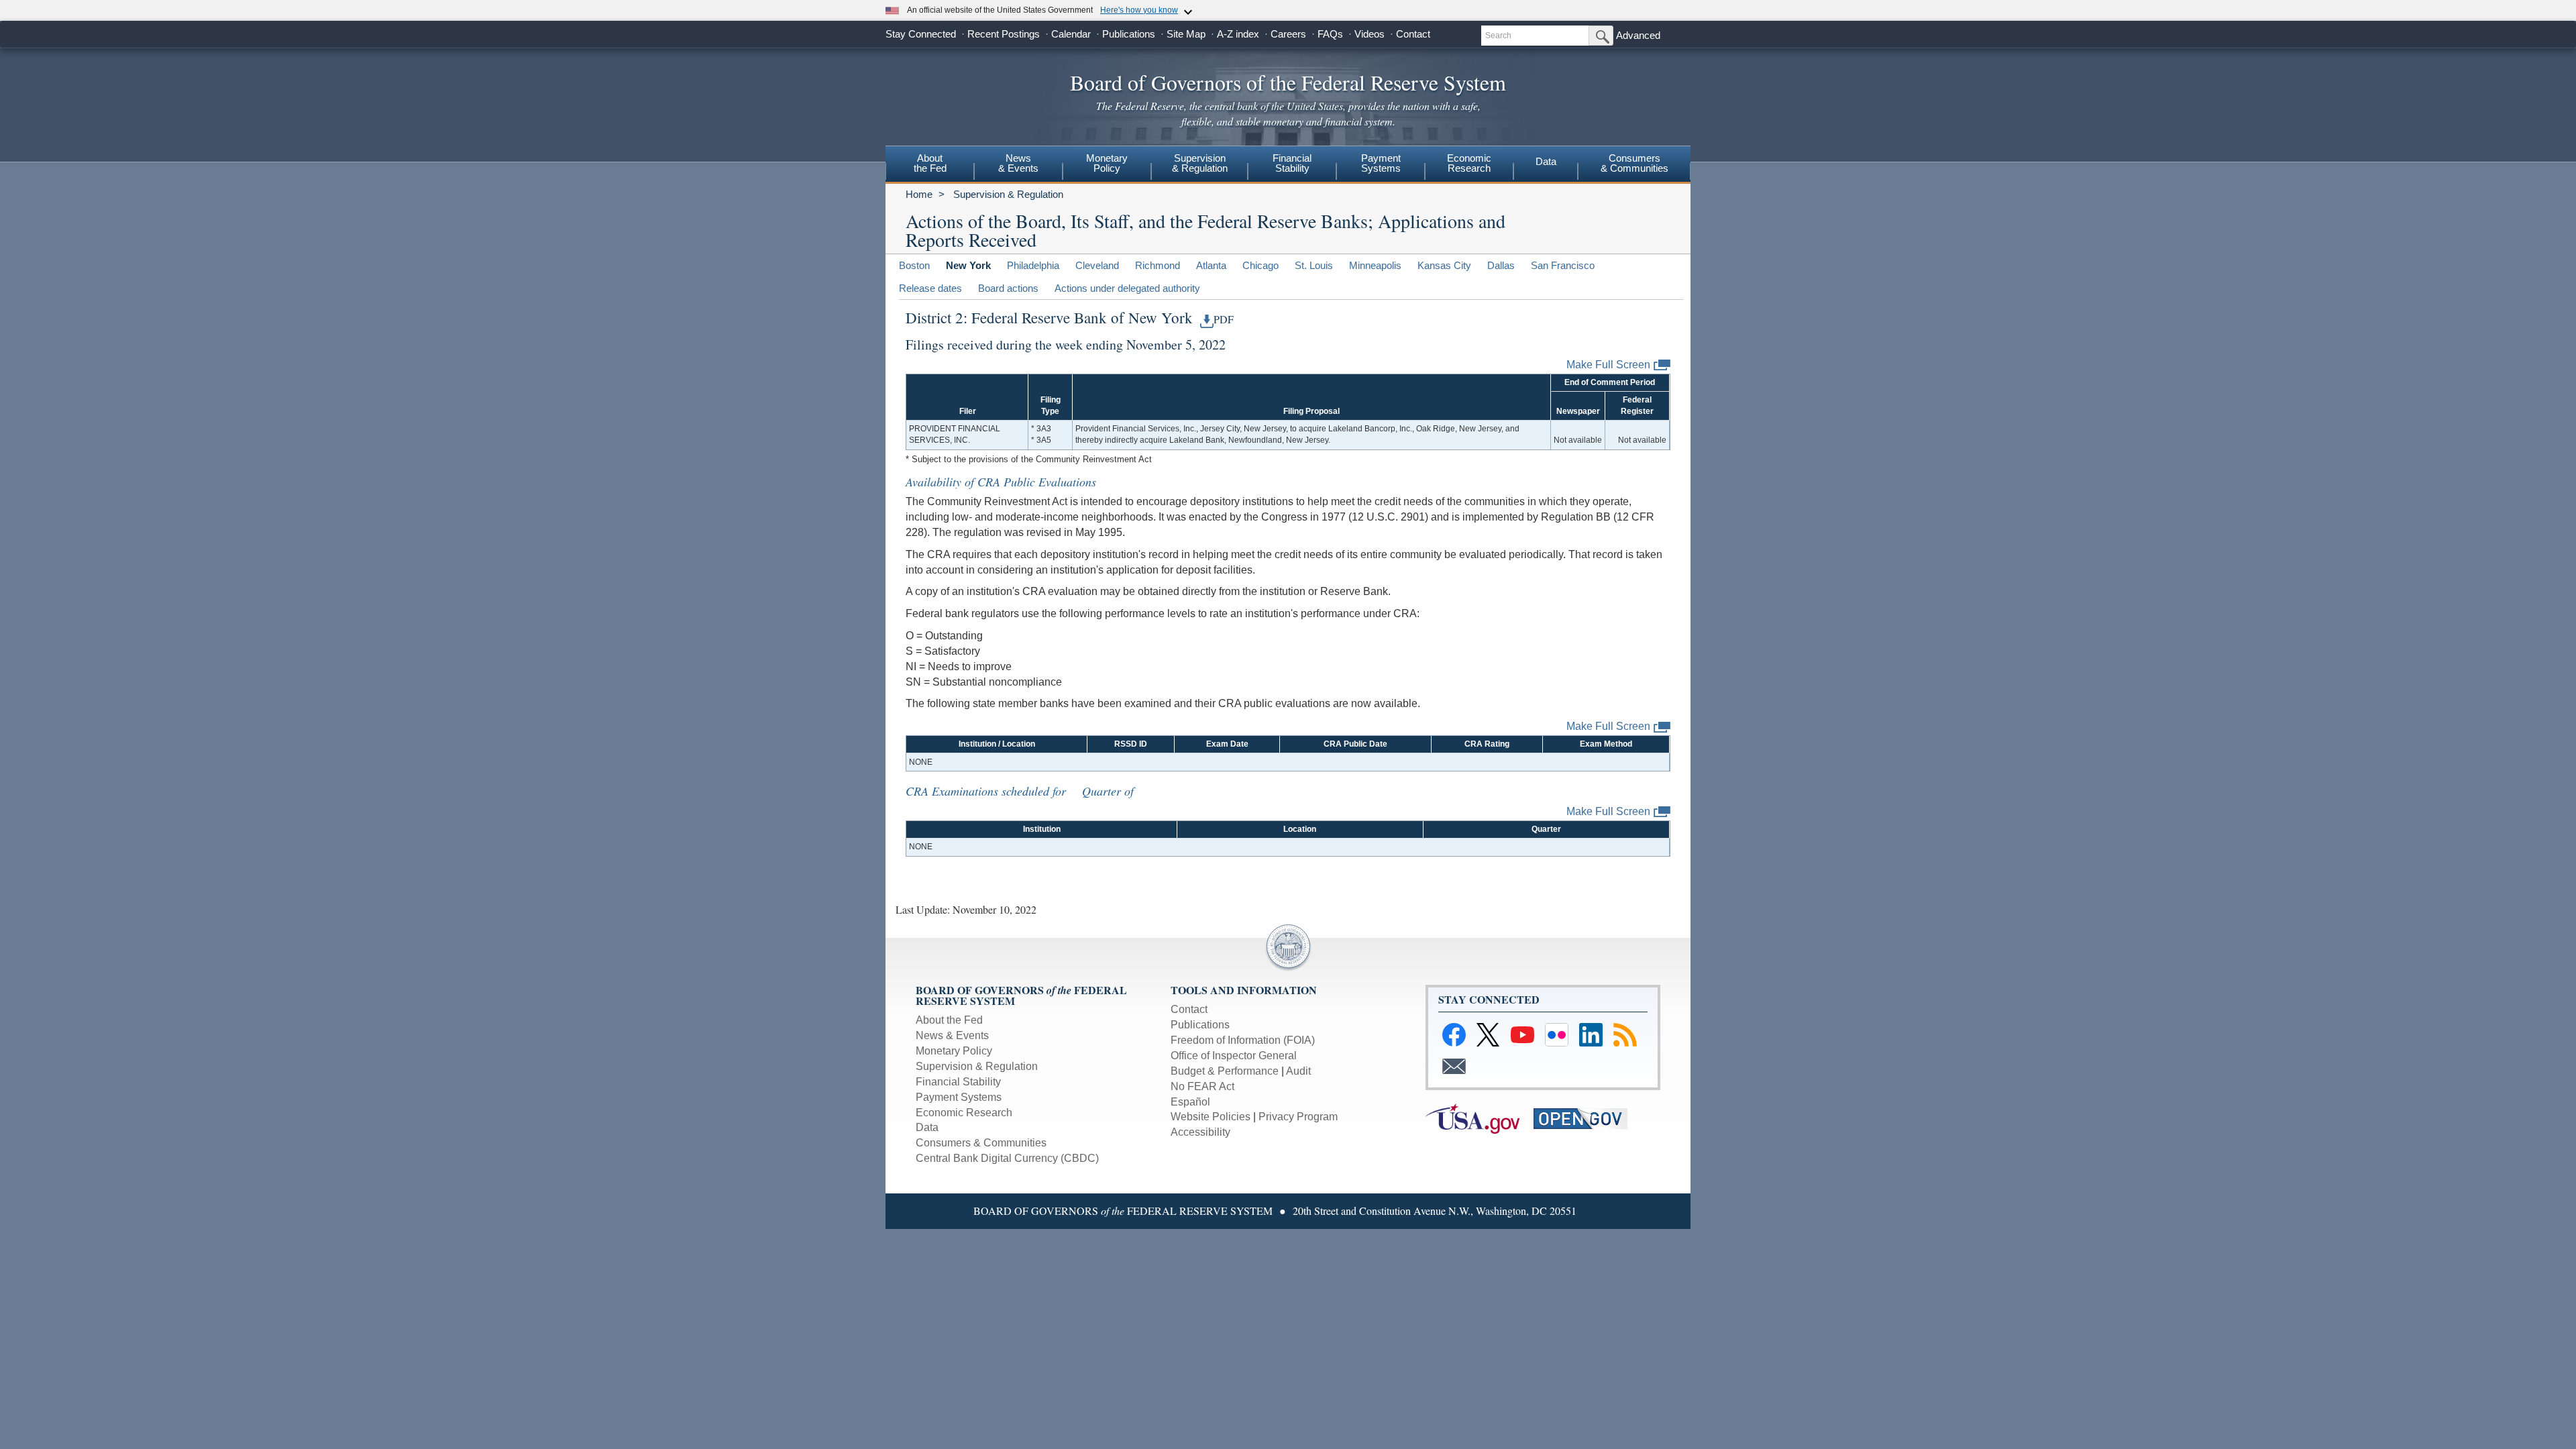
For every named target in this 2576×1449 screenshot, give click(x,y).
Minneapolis (1375, 265)
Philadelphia (1033, 265)
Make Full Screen (1608, 364)
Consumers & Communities (981, 1143)
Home (919, 194)
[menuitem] (930, 165)
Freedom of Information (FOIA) (1243, 1040)
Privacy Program (1298, 1117)
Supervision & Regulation (1008, 194)
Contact (1413, 34)
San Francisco (1563, 265)
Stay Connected (921, 34)
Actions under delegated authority (1127, 288)
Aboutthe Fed (930, 163)
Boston (914, 265)
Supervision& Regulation (1200, 163)
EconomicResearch (1469, 163)
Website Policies (1211, 1117)
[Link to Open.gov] (1586, 1118)
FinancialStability (1292, 163)
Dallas (1501, 265)
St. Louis (1314, 265)
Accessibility (1200, 1132)
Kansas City (1444, 265)
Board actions (1008, 288)
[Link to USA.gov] (1480, 1118)
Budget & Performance (1225, 1071)
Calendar (1071, 34)
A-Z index (1238, 34)
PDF (1224, 319)
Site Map (1186, 34)
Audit (1298, 1071)
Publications (1129, 34)
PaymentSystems (1381, 163)
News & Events (1018, 163)
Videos (1370, 34)
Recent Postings (1004, 34)
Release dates (930, 288)
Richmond (1158, 265)
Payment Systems (959, 1097)
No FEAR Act (1202, 1086)
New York (968, 265)
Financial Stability (958, 1082)
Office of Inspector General (1234, 1056)
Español (1190, 1102)
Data (1546, 161)
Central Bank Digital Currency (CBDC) (1007, 1158)
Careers (1288, 34)
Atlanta (1211, 265)
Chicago (1260, 265)
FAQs (1330, 34)
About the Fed (949, 1020)
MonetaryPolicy (1107, 163)
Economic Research (964, 1113)
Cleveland (1097, 265)
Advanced (1638, 35)
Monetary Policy (954, 1051)
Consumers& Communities (1634, 163)
